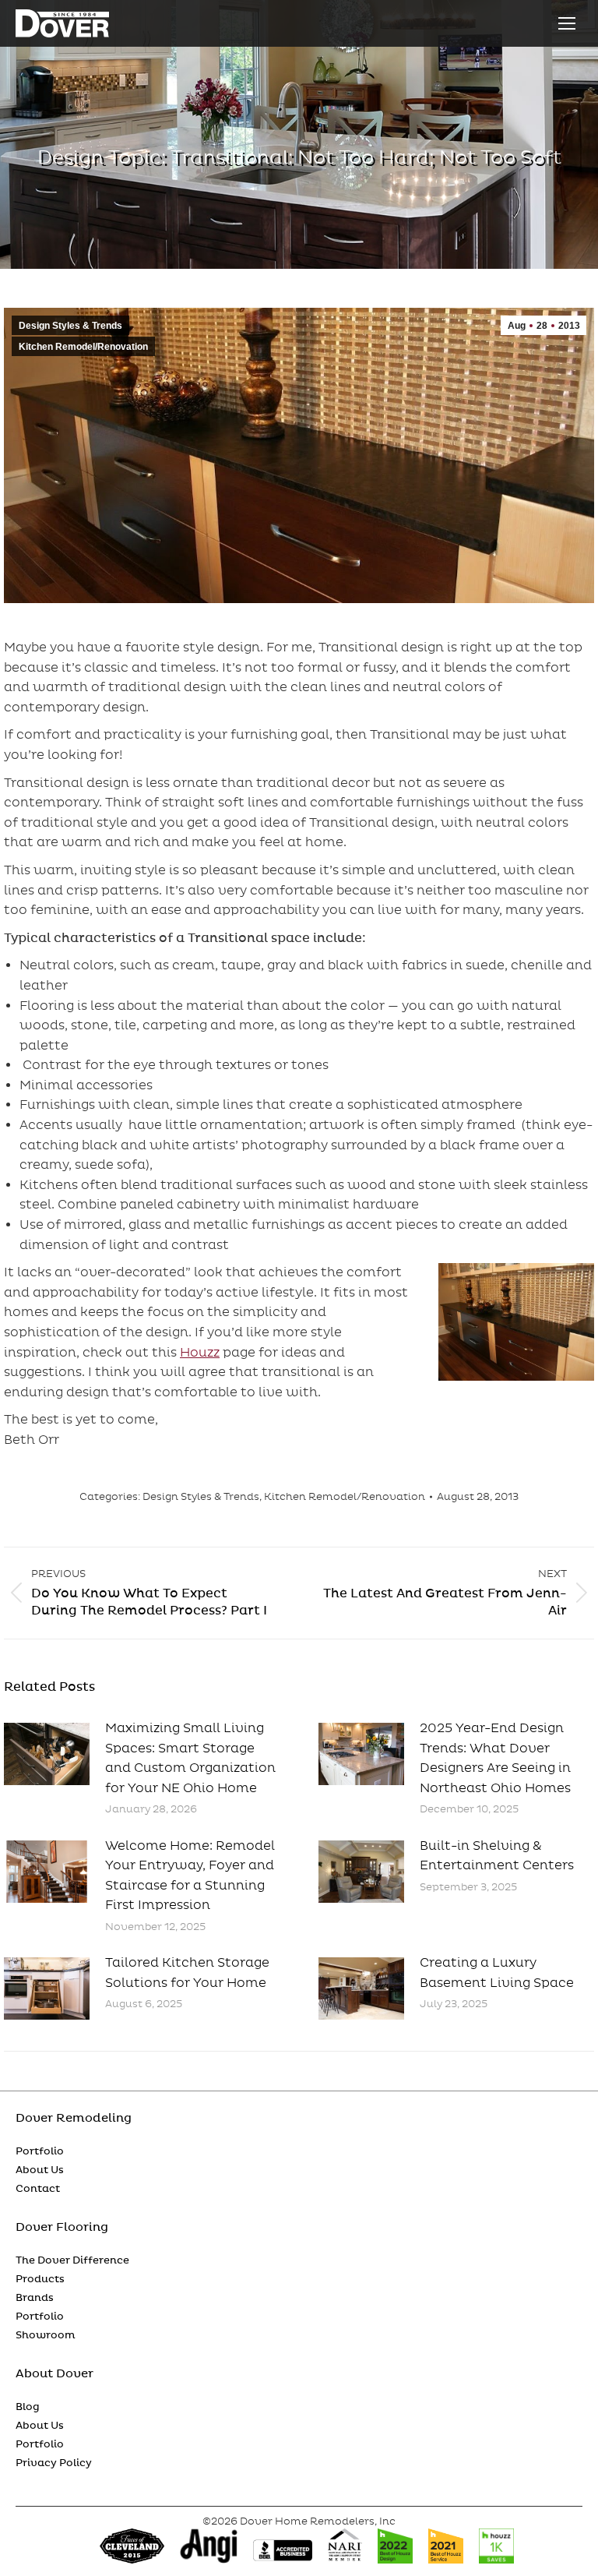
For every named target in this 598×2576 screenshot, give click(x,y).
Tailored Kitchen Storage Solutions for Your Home (187, 1973)
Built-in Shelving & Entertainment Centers (497, 1856)
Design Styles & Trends (70, 326)
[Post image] (47, 1754)
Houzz (200, 1353)
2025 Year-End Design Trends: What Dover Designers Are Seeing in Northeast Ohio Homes (495, 1758)
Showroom (46, 2335)
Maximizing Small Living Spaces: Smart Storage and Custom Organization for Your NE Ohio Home (190, 1758)
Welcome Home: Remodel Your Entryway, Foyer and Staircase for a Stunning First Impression (190, 1876)
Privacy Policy (54, 2463)
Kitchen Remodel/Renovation (83, 347)
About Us (40, 2170)
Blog (28, 2407)
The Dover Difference (72, 2260)
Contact (38, 2189)
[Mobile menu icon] (567, 23)
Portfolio (40, 2151)
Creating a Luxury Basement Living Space (497, 1973)
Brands (35, 2298)
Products (40, 2279)
